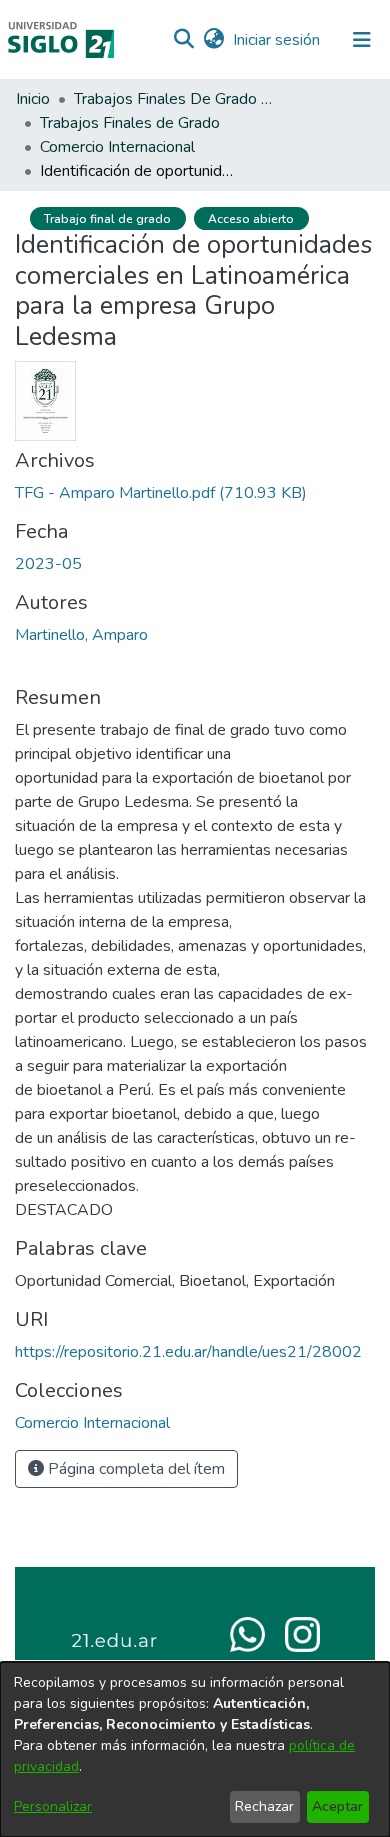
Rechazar (264, 1806)
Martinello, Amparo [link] (81, 635)
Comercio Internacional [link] (117, 147)
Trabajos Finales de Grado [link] (130, 123)
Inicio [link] (33, 99)
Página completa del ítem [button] (134, 1469)
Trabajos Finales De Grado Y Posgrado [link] (174, 99)
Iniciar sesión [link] (277, 40)
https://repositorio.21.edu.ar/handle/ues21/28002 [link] (188, 1352)
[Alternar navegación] (362, 40)
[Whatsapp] (247, 1633)
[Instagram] (302, 1633)
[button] (183, 40)
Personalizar (53, 1806)
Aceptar (337, 1806)
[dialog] (195, 1749)
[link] (161, 493)
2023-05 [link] (48, 564)
